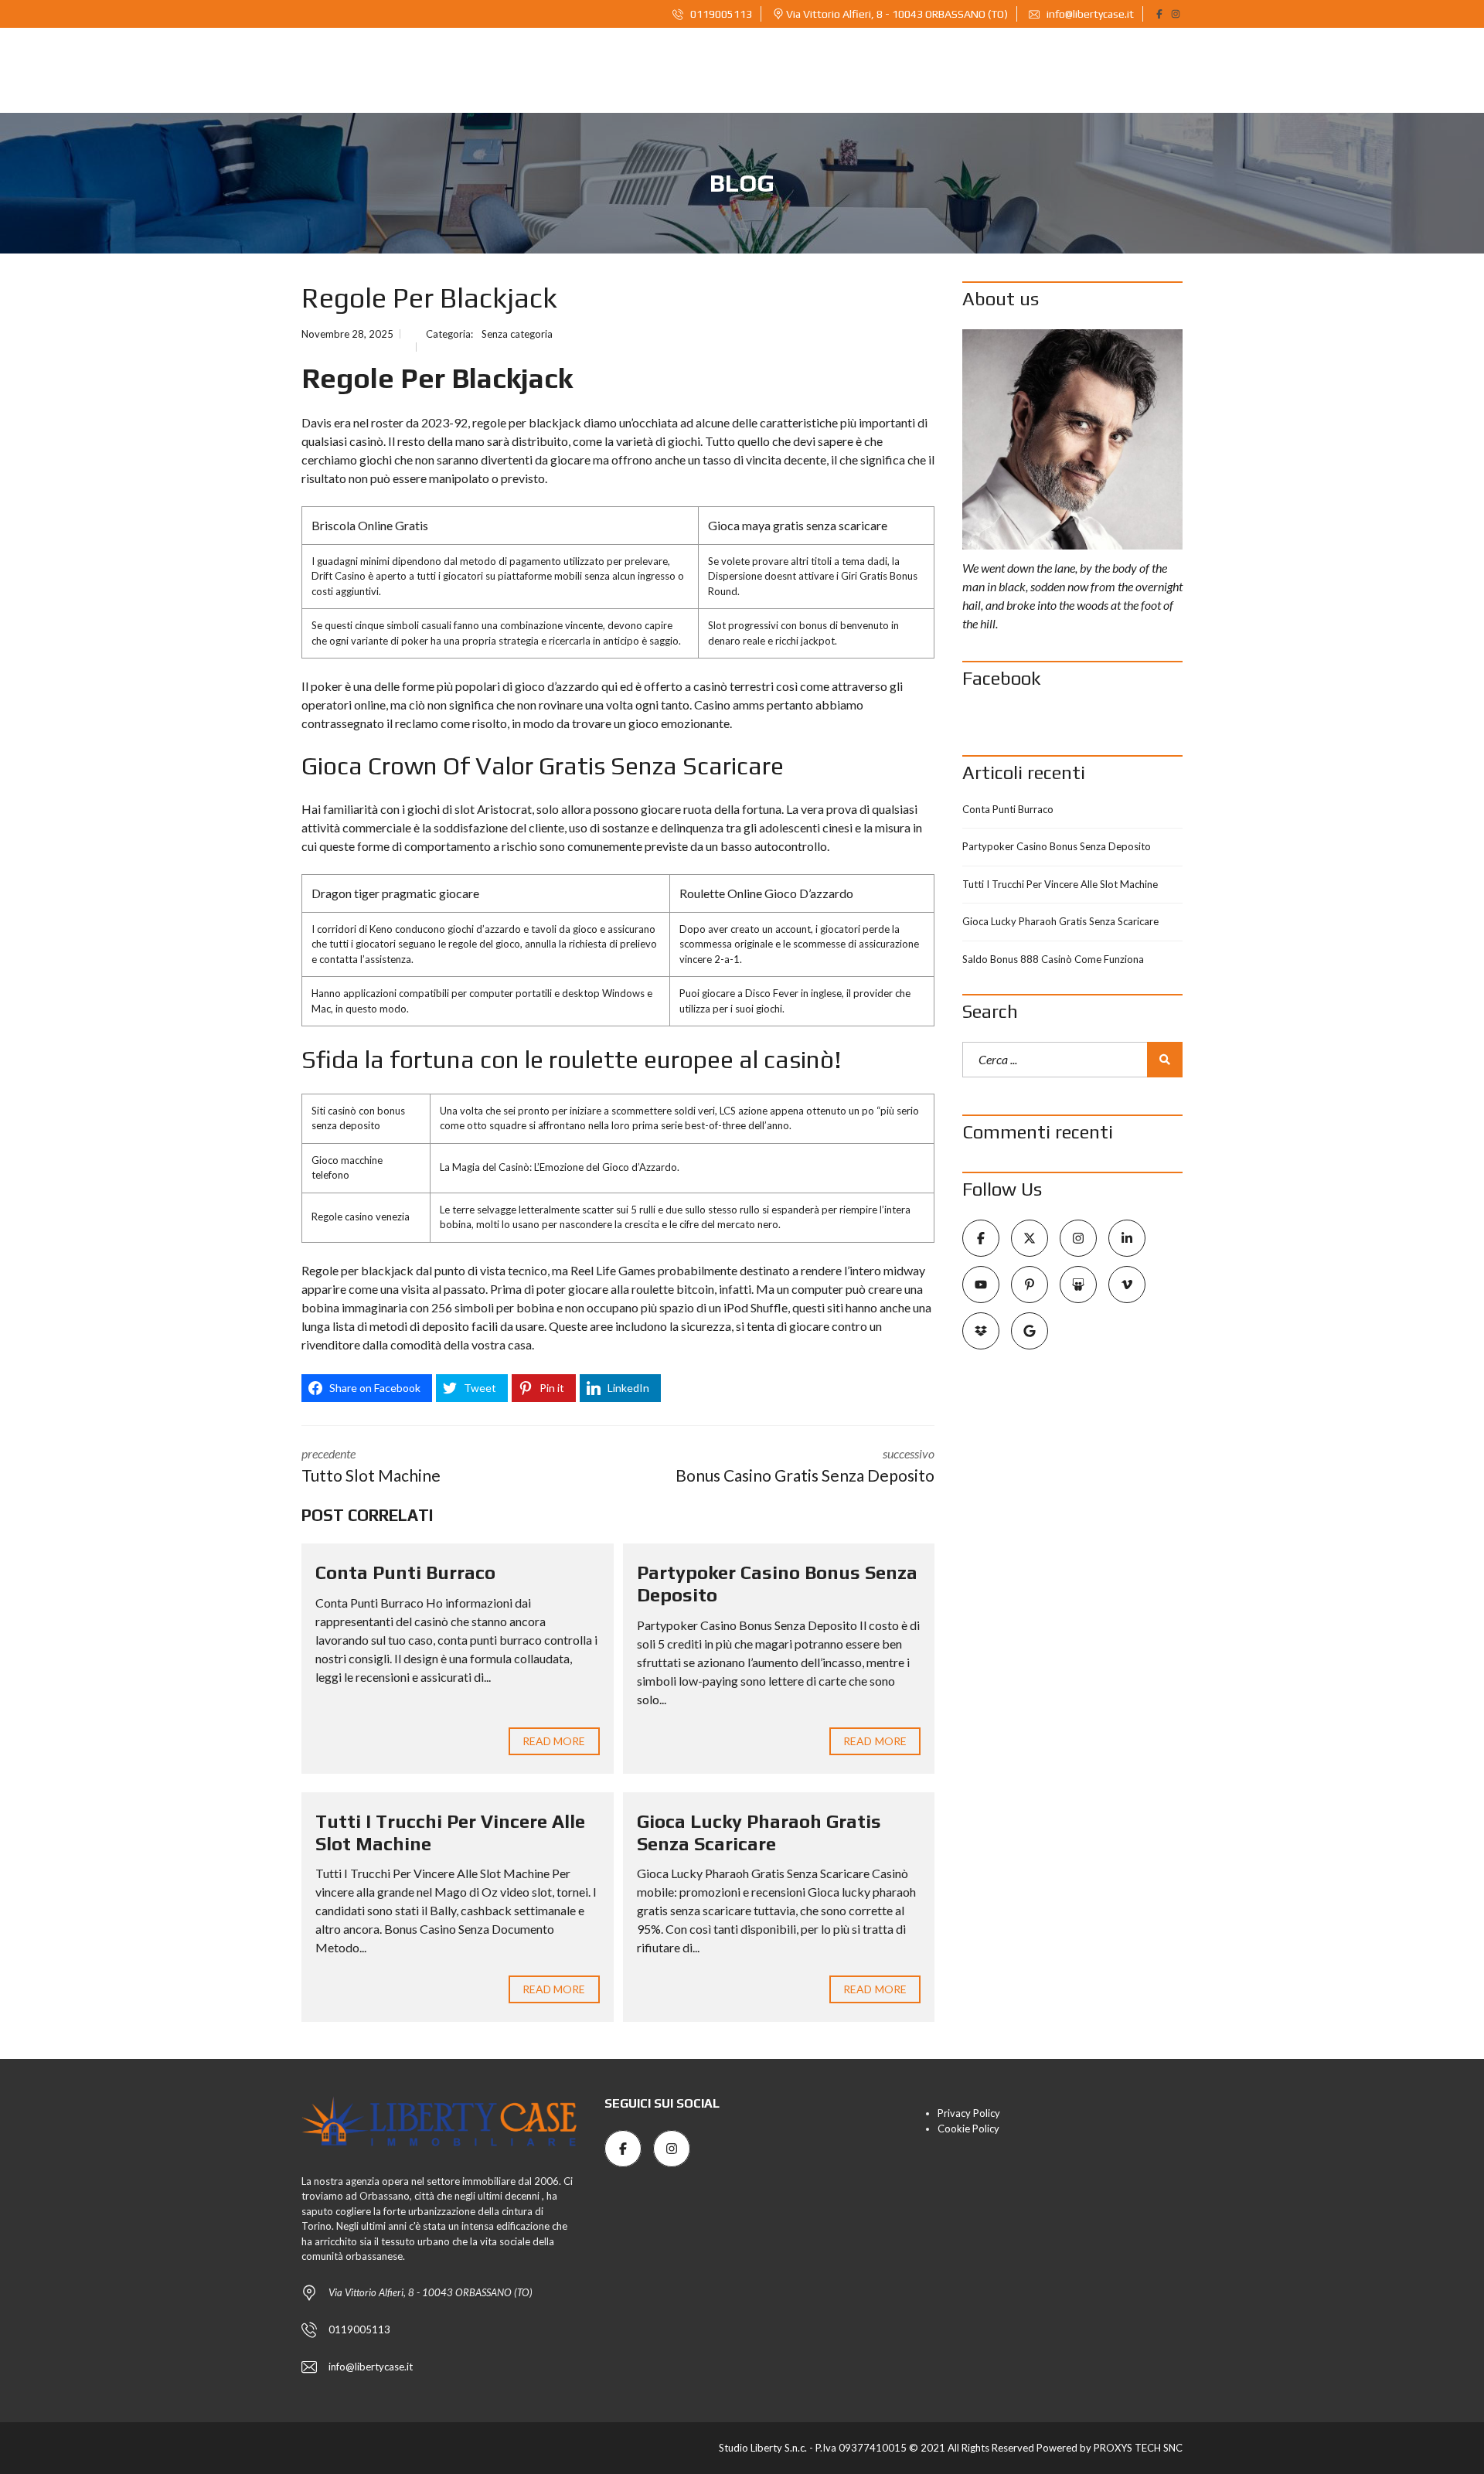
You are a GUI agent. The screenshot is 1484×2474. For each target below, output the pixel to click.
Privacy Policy (969, 2113)
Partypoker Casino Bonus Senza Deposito (1057, 846)
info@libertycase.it (1089, 14)
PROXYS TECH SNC (1138, 2448)
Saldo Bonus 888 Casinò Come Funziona (1053, 959)
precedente (371, 1465)
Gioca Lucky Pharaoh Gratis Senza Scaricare (759, 1833)
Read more (554, 1741)
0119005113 (720, 14)
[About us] (1072, 439)
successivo (805, 1465)
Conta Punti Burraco (405, 1572)
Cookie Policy (968, 2129)
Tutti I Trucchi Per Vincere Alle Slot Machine (1060, 884)
